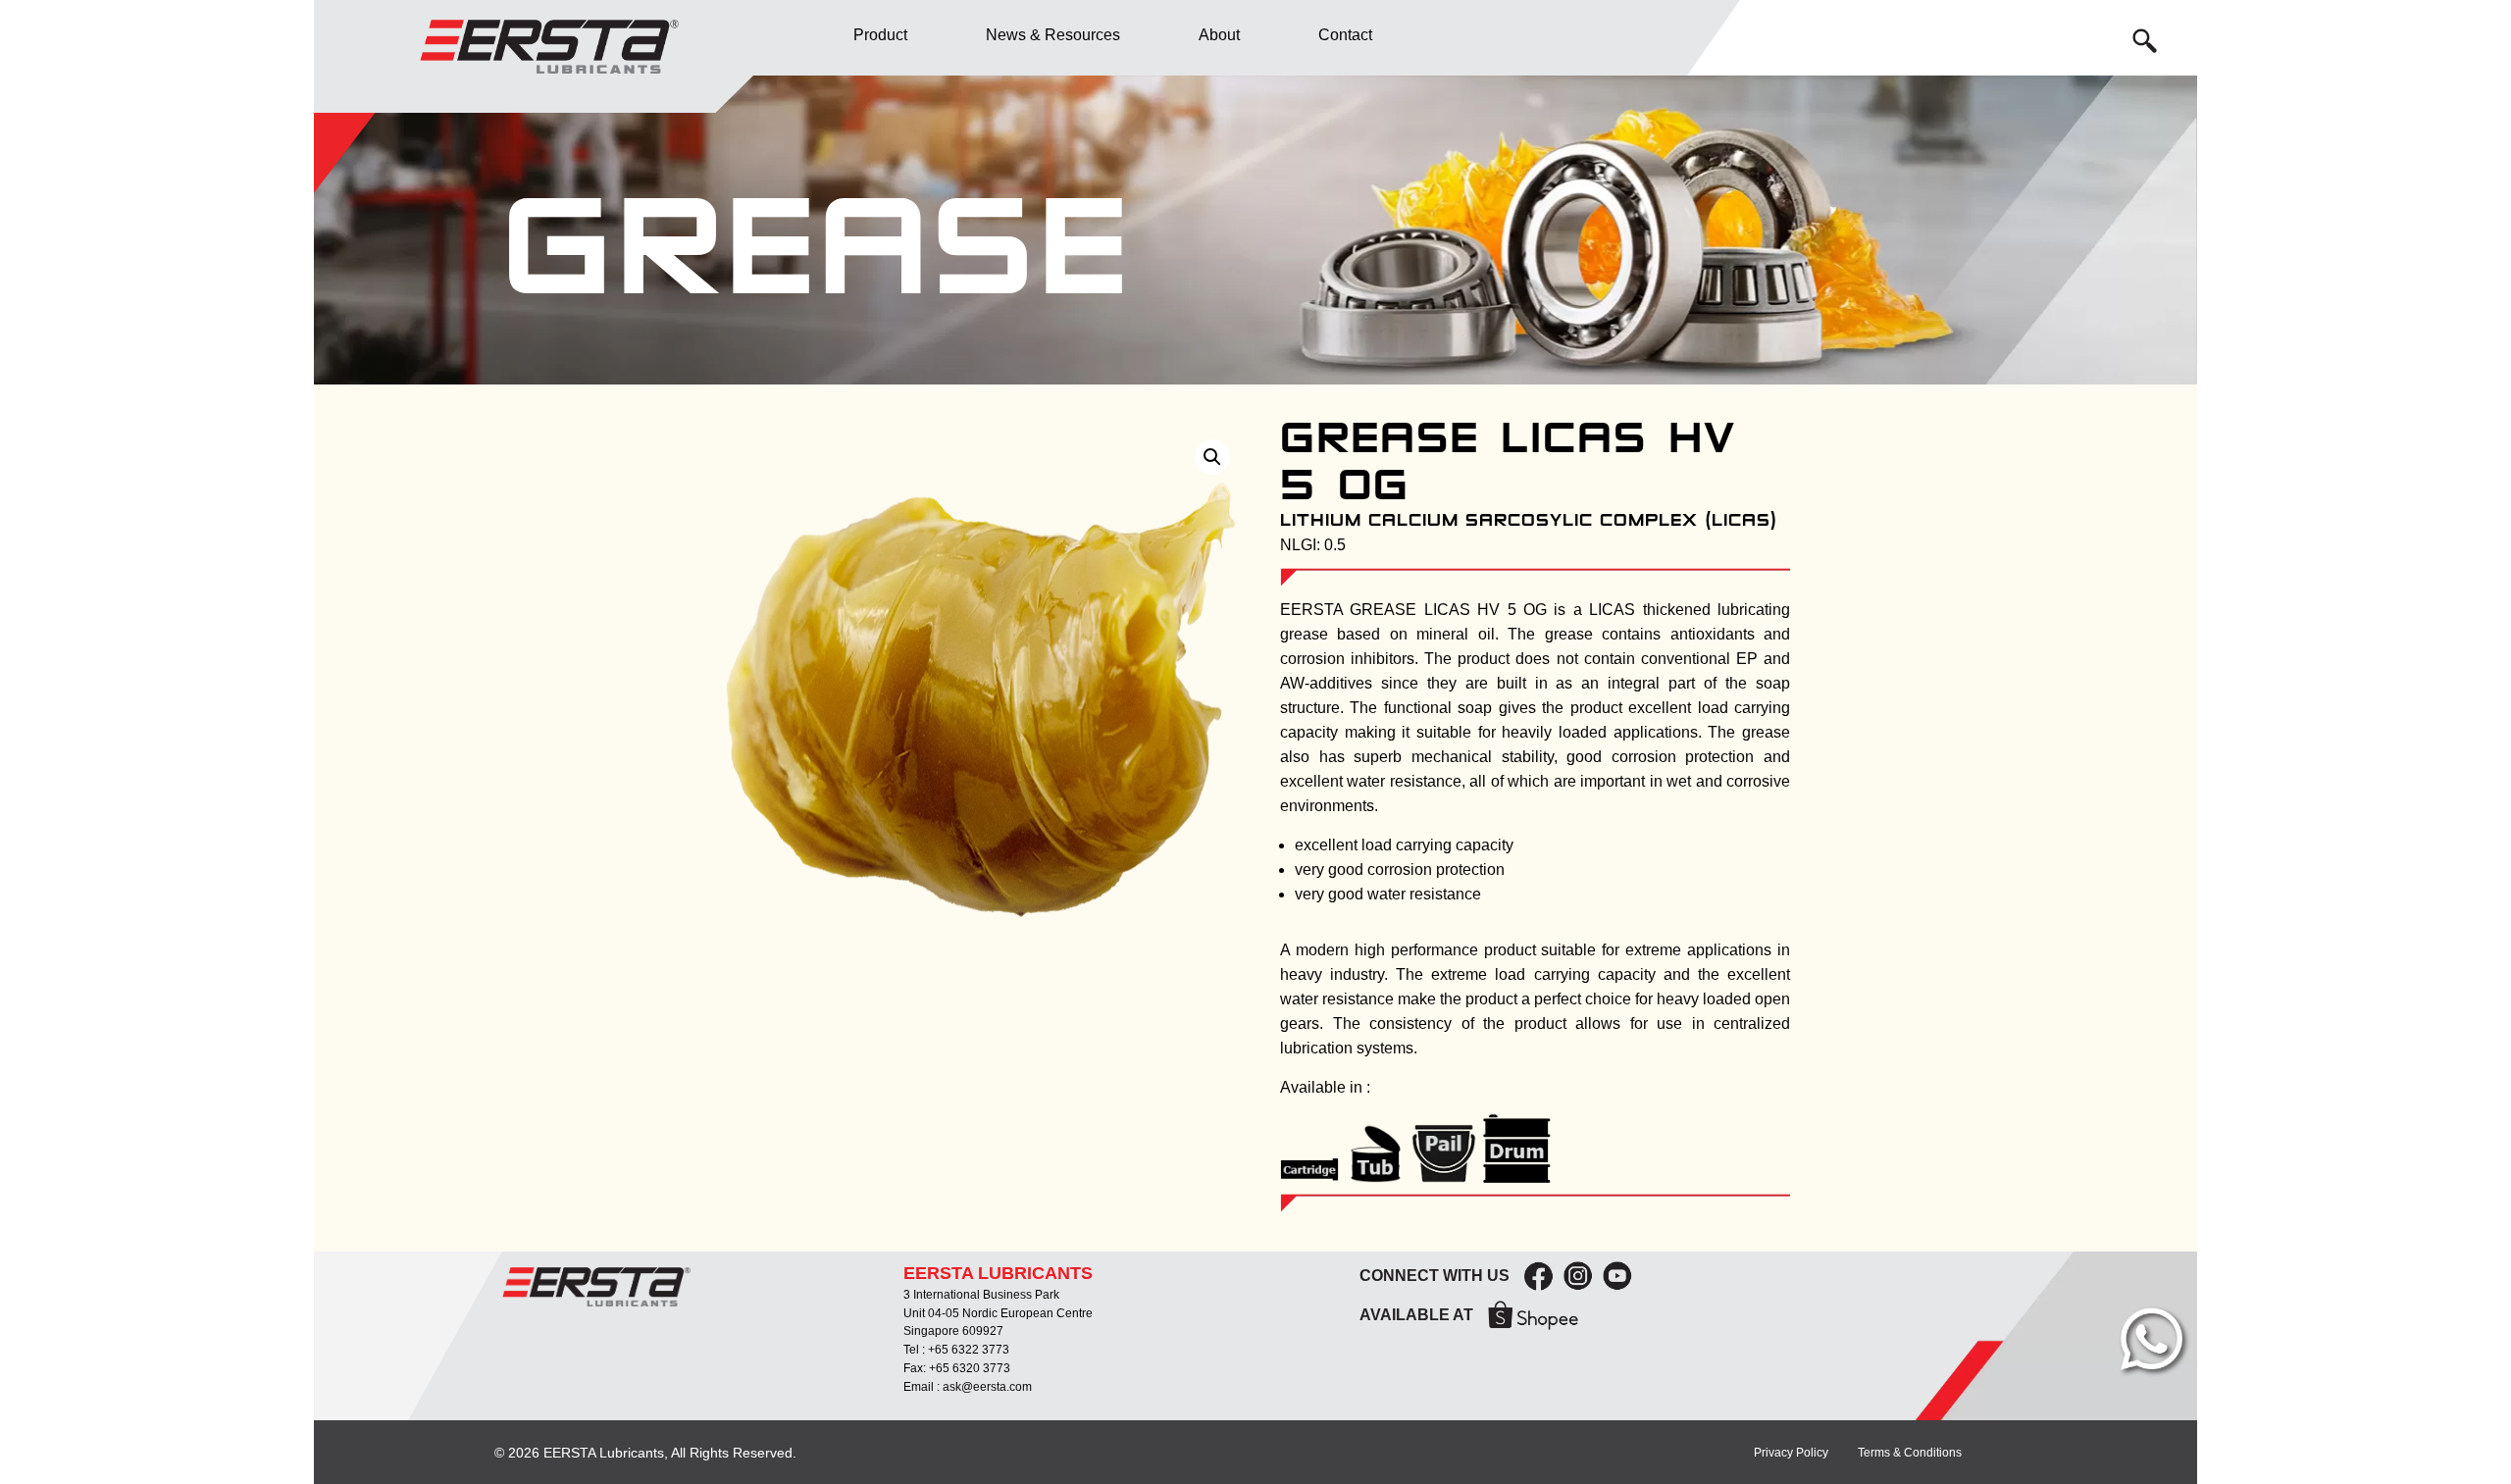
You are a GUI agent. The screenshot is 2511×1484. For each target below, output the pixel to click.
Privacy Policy (1791, 1453)
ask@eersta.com (987, 1387)
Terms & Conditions (1910, 1453)
